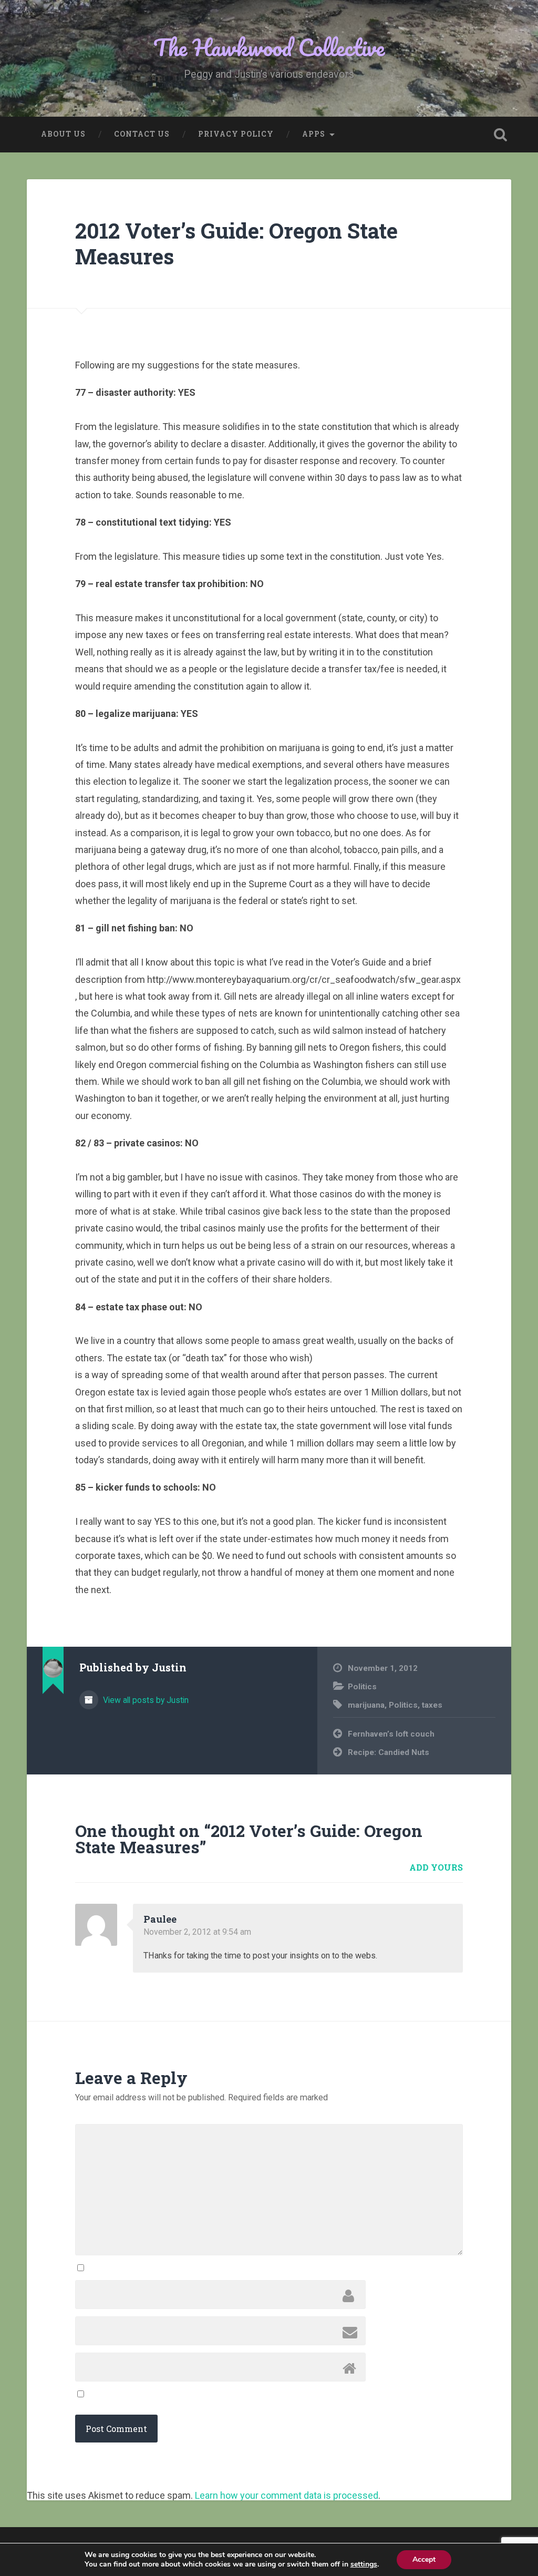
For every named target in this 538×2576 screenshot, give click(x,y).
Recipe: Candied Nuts (389, 1752)
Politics (362, 1687)
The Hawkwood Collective (269, 47)
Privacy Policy (236, 134)
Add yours (436, 1867)
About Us (63, 134)
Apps (314, 134)
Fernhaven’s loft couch (391, 1734)
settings (364, 2564)
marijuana (366, 1705)
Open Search (501, 135)
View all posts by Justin (145, 1700)
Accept (424, 2559)
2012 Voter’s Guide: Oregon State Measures (236, 243)
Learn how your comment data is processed (287, 2495)
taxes (432, 1705)
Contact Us (142, 134)
